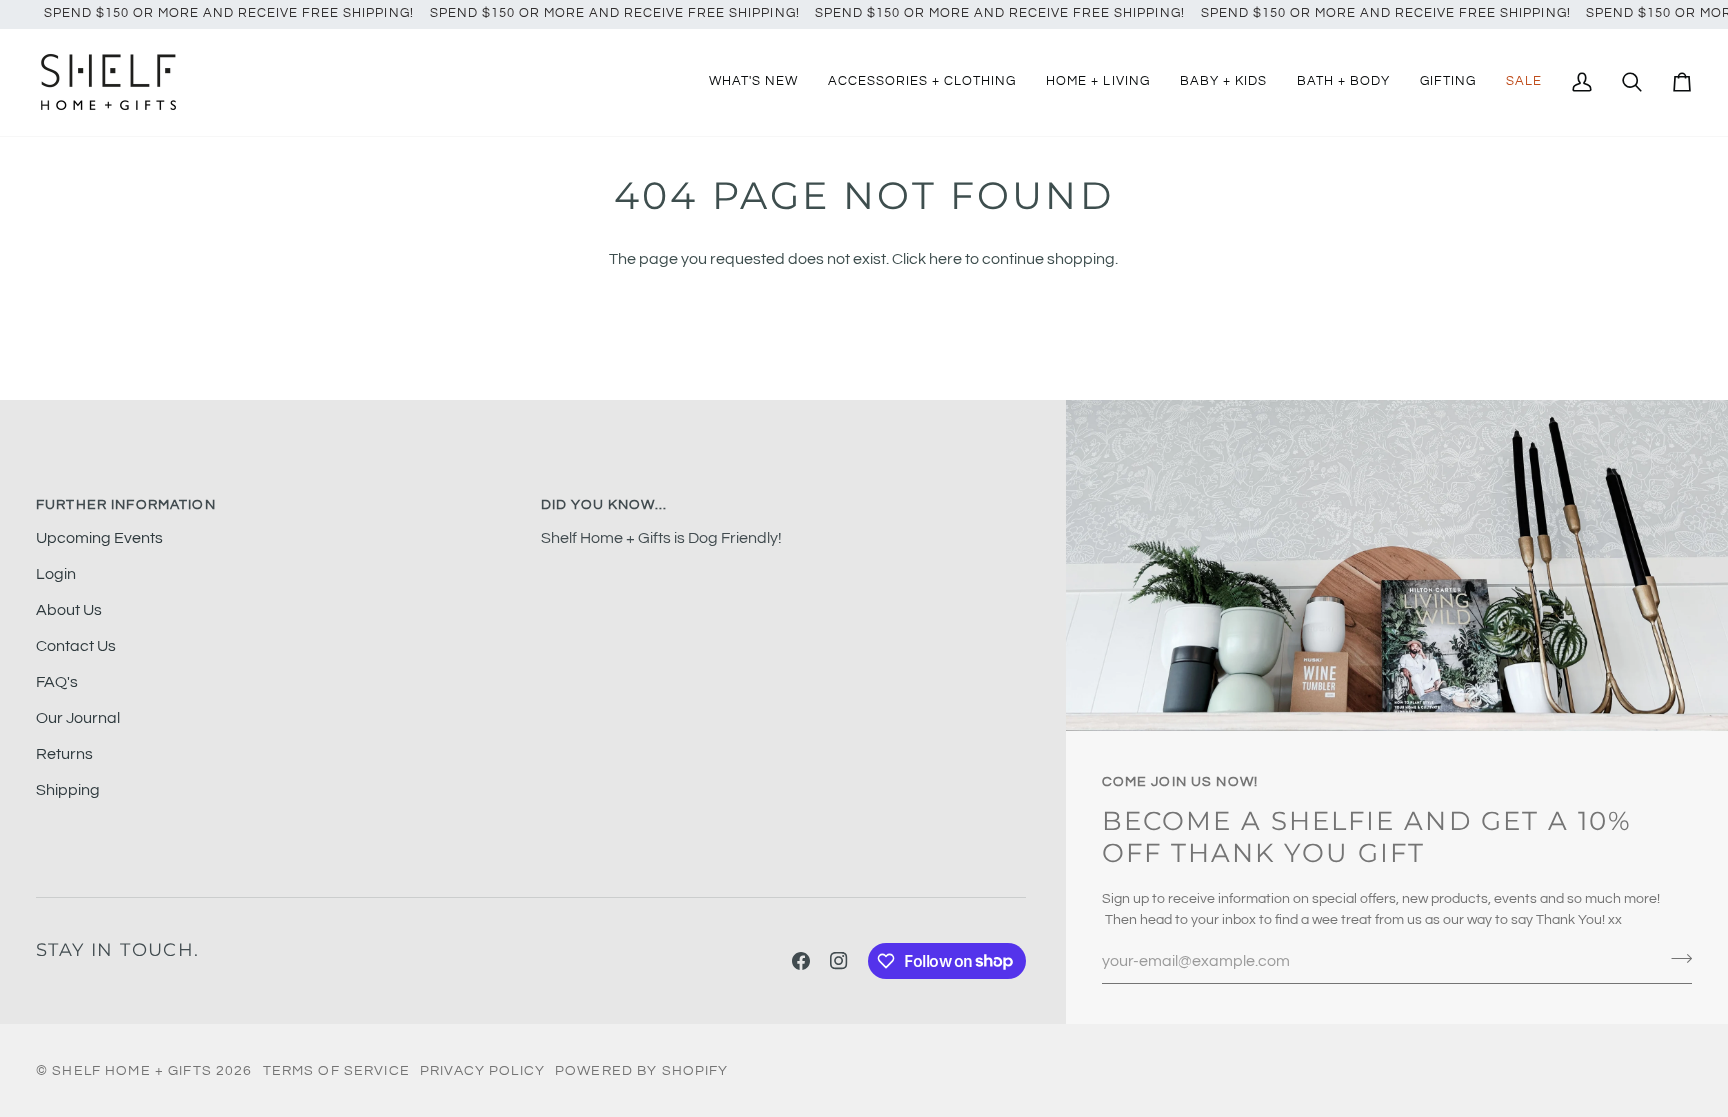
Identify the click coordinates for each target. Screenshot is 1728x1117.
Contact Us (76, 646)
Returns (64, 754)
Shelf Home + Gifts (132, 1070)
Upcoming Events (99, 538)
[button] (922, 82)
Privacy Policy (482, 1070)
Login (56, 574)
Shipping (68, 790)
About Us (69, 610)
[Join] (1675, 959)
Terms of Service (336, 1070)
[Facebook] (801, 961)
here (945, 259)
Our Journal (78, 718)
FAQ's (57, 682)
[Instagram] (839, 961)
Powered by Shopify (642, 1070)
